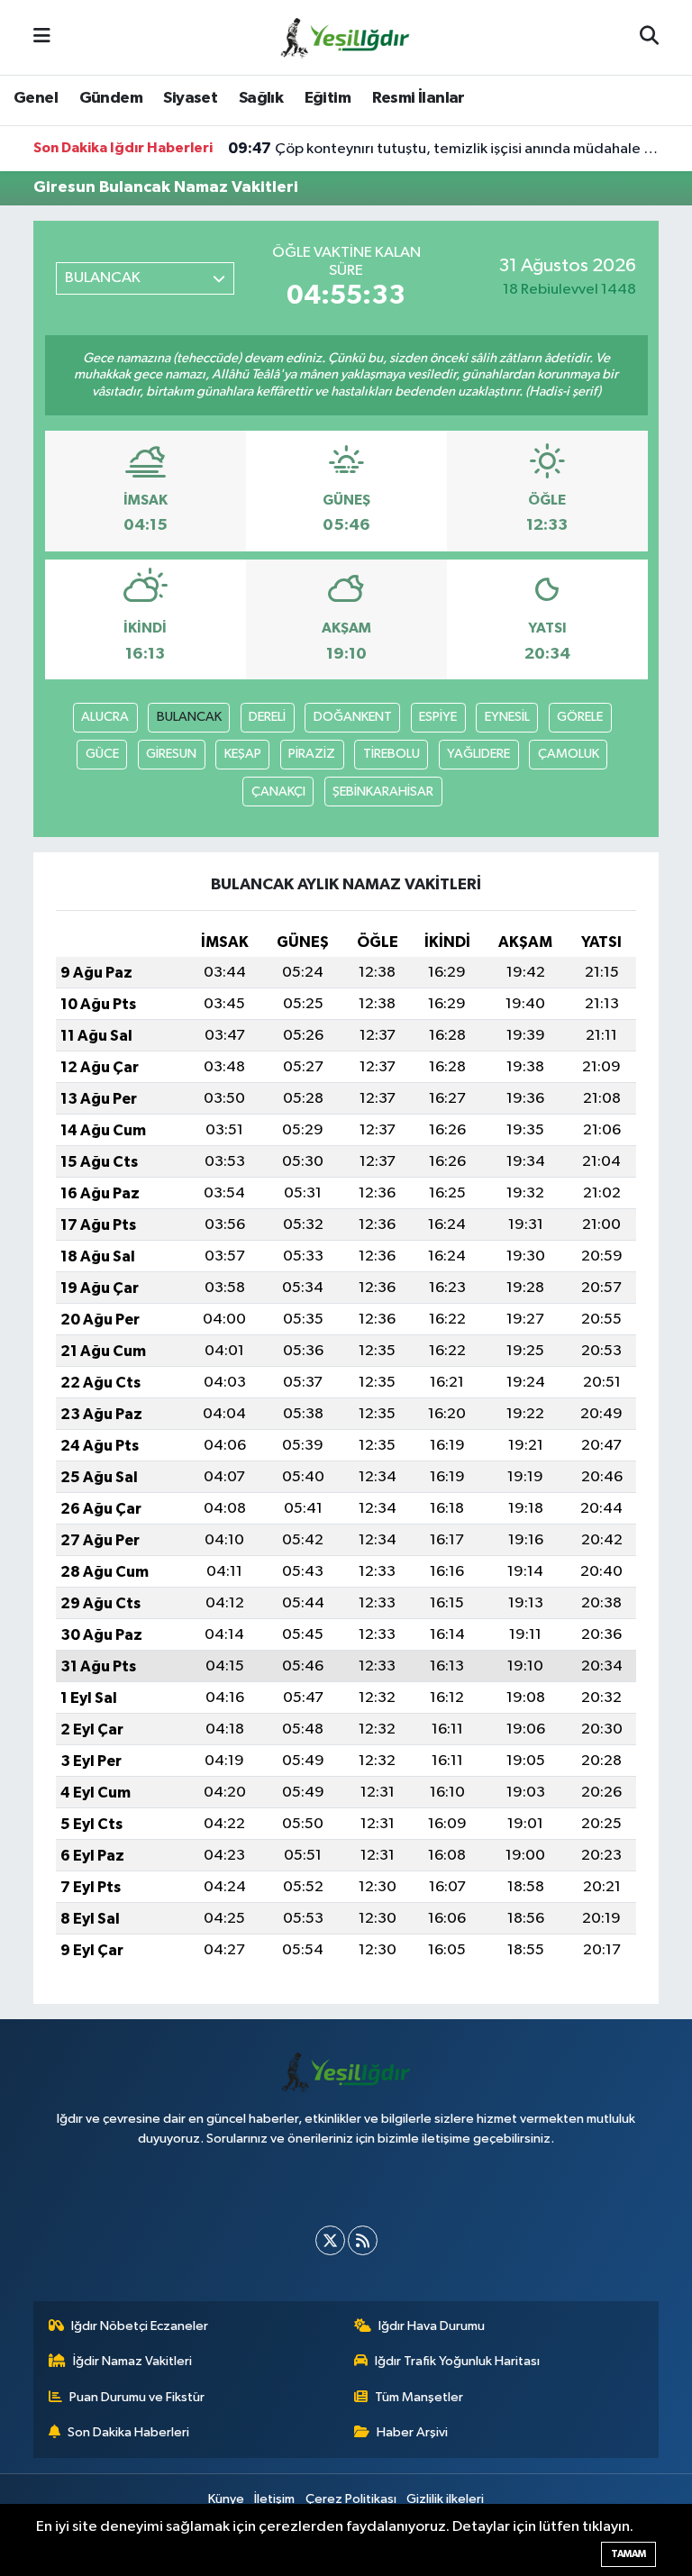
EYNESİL (507, 717)
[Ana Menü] (42, 37)
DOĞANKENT (353, 717)
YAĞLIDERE (478, 754)
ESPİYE (438, 717)
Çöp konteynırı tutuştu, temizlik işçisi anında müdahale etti (444, 149)
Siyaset (190, 98)
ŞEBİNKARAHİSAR (383, 792)
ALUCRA (105, 717)
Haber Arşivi (412, 2432)
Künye (226, 2499)
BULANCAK (189, 717)
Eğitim (328, 98)
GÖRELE (580, 717)
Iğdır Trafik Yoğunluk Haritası (457, 2361)
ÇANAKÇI (278, 792)
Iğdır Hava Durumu (432, 2326)
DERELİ (267, 717)
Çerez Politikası (351, 2499)
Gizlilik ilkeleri (445, 2499)
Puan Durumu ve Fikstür (137, 2397)
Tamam (628, 2554)
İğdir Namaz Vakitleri (132, 2361)
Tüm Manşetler (419, 2397)
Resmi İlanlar (419, 98)
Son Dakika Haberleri (128, 2432)
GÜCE (102, 754)
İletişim (274, 2499)
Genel (36, 98)
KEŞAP (243, 754)
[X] (330, 2240)
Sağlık (261, 98)
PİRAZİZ (312, 754)
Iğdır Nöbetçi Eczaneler (140, 2326)
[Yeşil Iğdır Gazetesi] (345, 36)
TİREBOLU (392, 754)
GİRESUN (171, 754)
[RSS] (363, 2240)
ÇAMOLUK (569, 754)
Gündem (111, 98)
